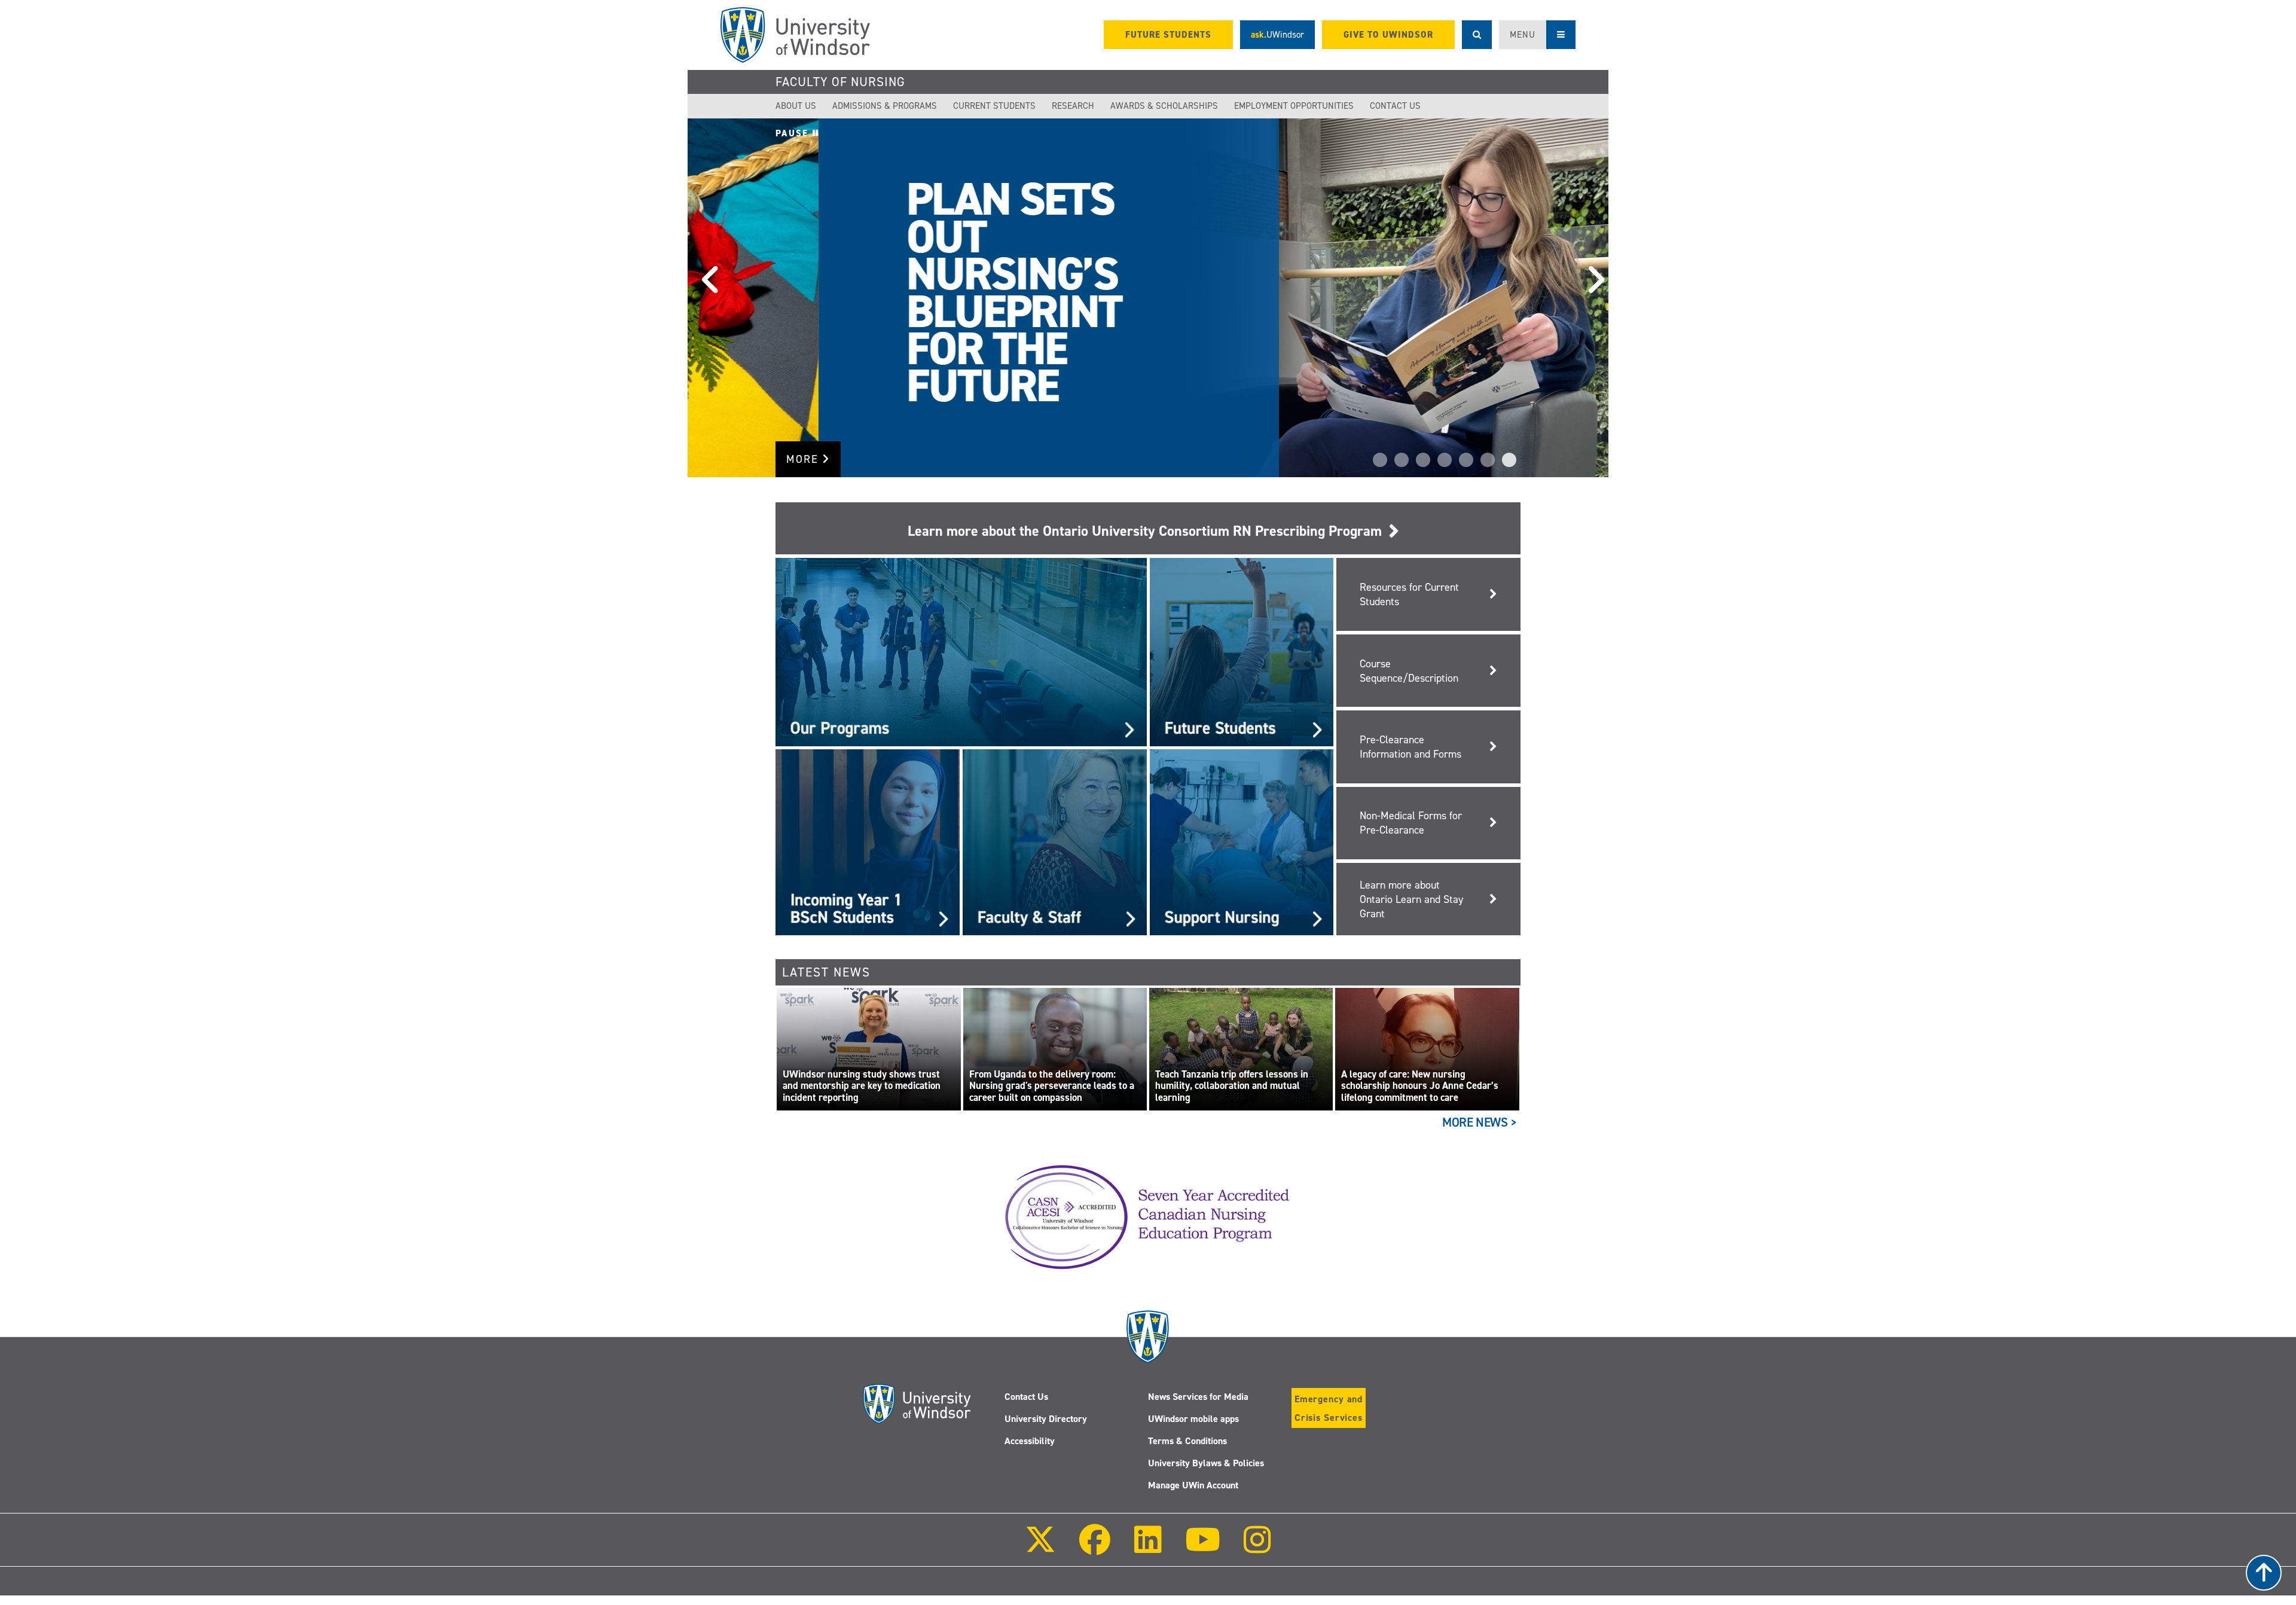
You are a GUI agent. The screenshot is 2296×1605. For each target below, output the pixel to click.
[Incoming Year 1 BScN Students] (868, 841)
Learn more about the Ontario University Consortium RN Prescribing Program (1148, 531)
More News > (1480, 1122)
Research (1073, 106)
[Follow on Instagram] (1257, 1548)
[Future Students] (1242, 652)
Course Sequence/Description (1409, 671)
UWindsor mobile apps (1193, 1419)
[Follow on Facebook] (1095, 1548)
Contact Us (1395, 106)
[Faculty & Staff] (1055, 841)
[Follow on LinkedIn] (1147, 1548)
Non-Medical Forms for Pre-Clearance (1411, 823)
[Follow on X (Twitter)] (1040, 1548)
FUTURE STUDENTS (1168, 35)
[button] (706, 298)
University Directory (1046, 1419)
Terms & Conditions (1187, 1441)
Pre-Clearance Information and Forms (1410, 747)
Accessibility (1030, 1441)
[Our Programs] (961, 652)
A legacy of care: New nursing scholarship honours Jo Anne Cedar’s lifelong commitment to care (1420, 1086)
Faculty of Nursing (840, 82)
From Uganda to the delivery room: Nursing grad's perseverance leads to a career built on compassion (1052, 1086)
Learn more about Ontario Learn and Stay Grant (1411, 899)
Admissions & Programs (885, 106)
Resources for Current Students (1409, 594)
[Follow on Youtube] (1203, 1548)
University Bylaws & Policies (1206, 1463)
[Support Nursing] (1242, 841)
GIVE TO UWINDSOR (1388, 35)
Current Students (994, 106)
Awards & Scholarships (1164, 106)
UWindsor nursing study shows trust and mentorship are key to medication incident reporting (862, 1086)
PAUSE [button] (794, 133)
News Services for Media (1198, 1397)
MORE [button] (804, 459)
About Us (796, 106)
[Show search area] (1477, 35)
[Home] (795, 35)
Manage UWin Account (1193, 1485)
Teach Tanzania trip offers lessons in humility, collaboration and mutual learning (1232, 1086)
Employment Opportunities (1294, 106)
